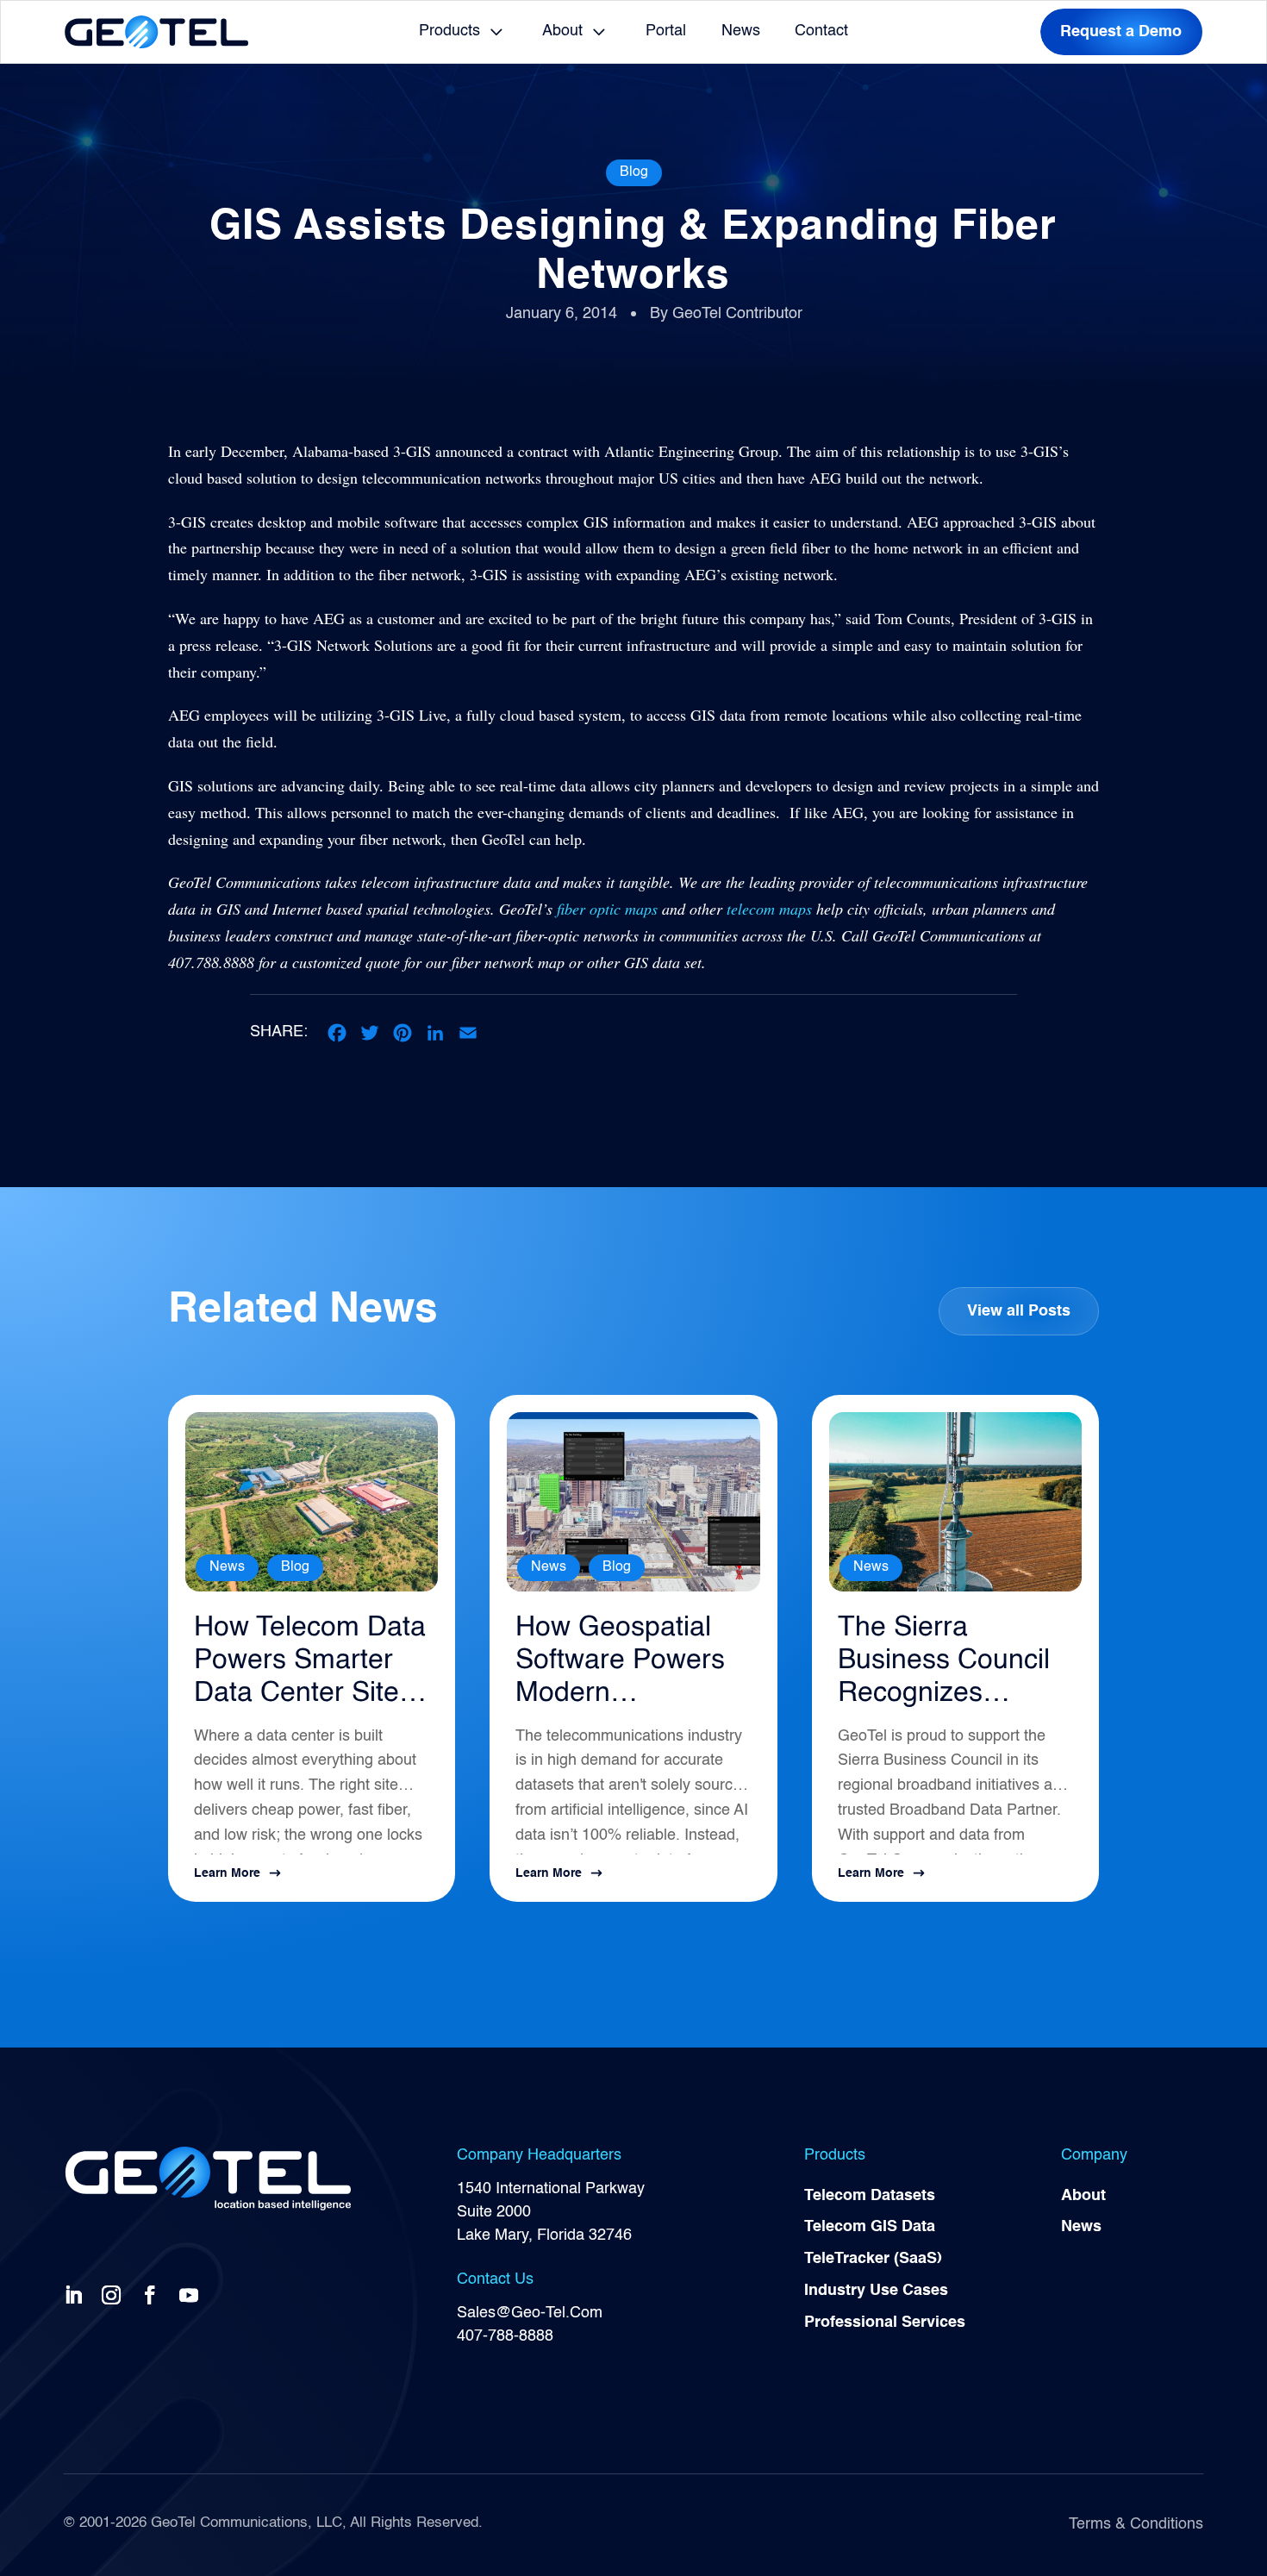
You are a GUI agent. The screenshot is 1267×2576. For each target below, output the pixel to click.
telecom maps (769, 909)
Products (449, 31)
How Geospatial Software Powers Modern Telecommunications (627, 1663)
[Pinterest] (403, 1033)
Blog (634, 172)
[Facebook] (337, 1033)
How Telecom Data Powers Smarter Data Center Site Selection (310, 1663)
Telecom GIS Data (870, 2227)
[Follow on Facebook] (153, 2294)
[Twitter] (370, 1033)
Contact (821, 31)
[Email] (468, 1033)
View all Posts (1019, 1311)
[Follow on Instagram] (115, 2294)
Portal (666, 31)
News (741, 31)
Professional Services (885, 2323)
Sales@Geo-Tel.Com (530, 2313)
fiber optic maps (607, 909)
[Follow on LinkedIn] (77, 2294)
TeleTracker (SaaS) (873, 2259)
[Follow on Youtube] (192, 2294)
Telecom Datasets (870, 2196)
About (562, 31)
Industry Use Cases (876, 2291)
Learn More (227, 1873)
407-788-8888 (505, 2336)
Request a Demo (1121, 32)
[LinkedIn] (435, 1033)
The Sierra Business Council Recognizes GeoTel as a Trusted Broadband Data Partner (944, 1663)
